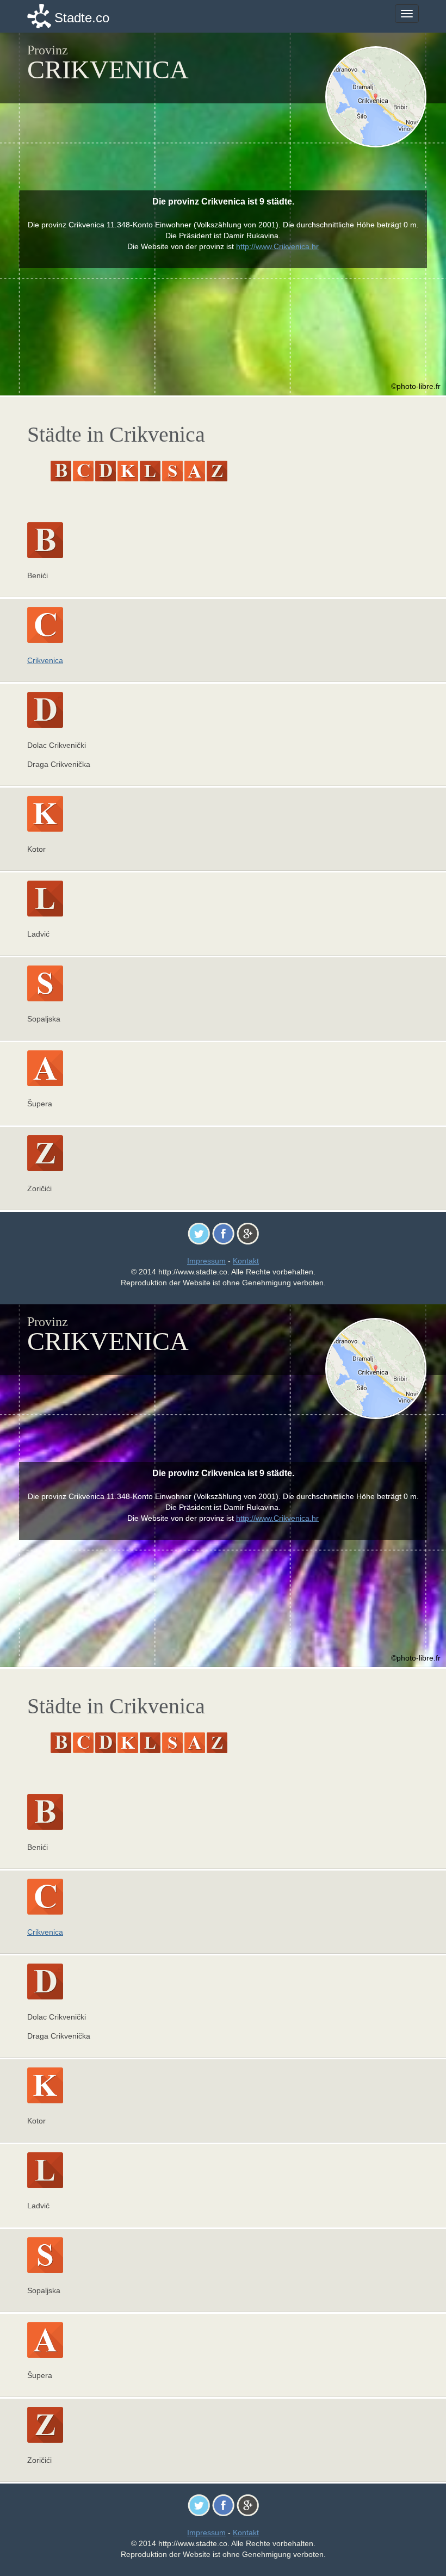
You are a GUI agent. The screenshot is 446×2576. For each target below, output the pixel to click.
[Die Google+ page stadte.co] (248, 1233)
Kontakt (246, 1261)
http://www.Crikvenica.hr (277, 246)
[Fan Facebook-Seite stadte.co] (223, 1233)
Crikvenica (45, 660)
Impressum (206, 1261)
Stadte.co (82, 18)
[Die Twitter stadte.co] (199, 1233)
